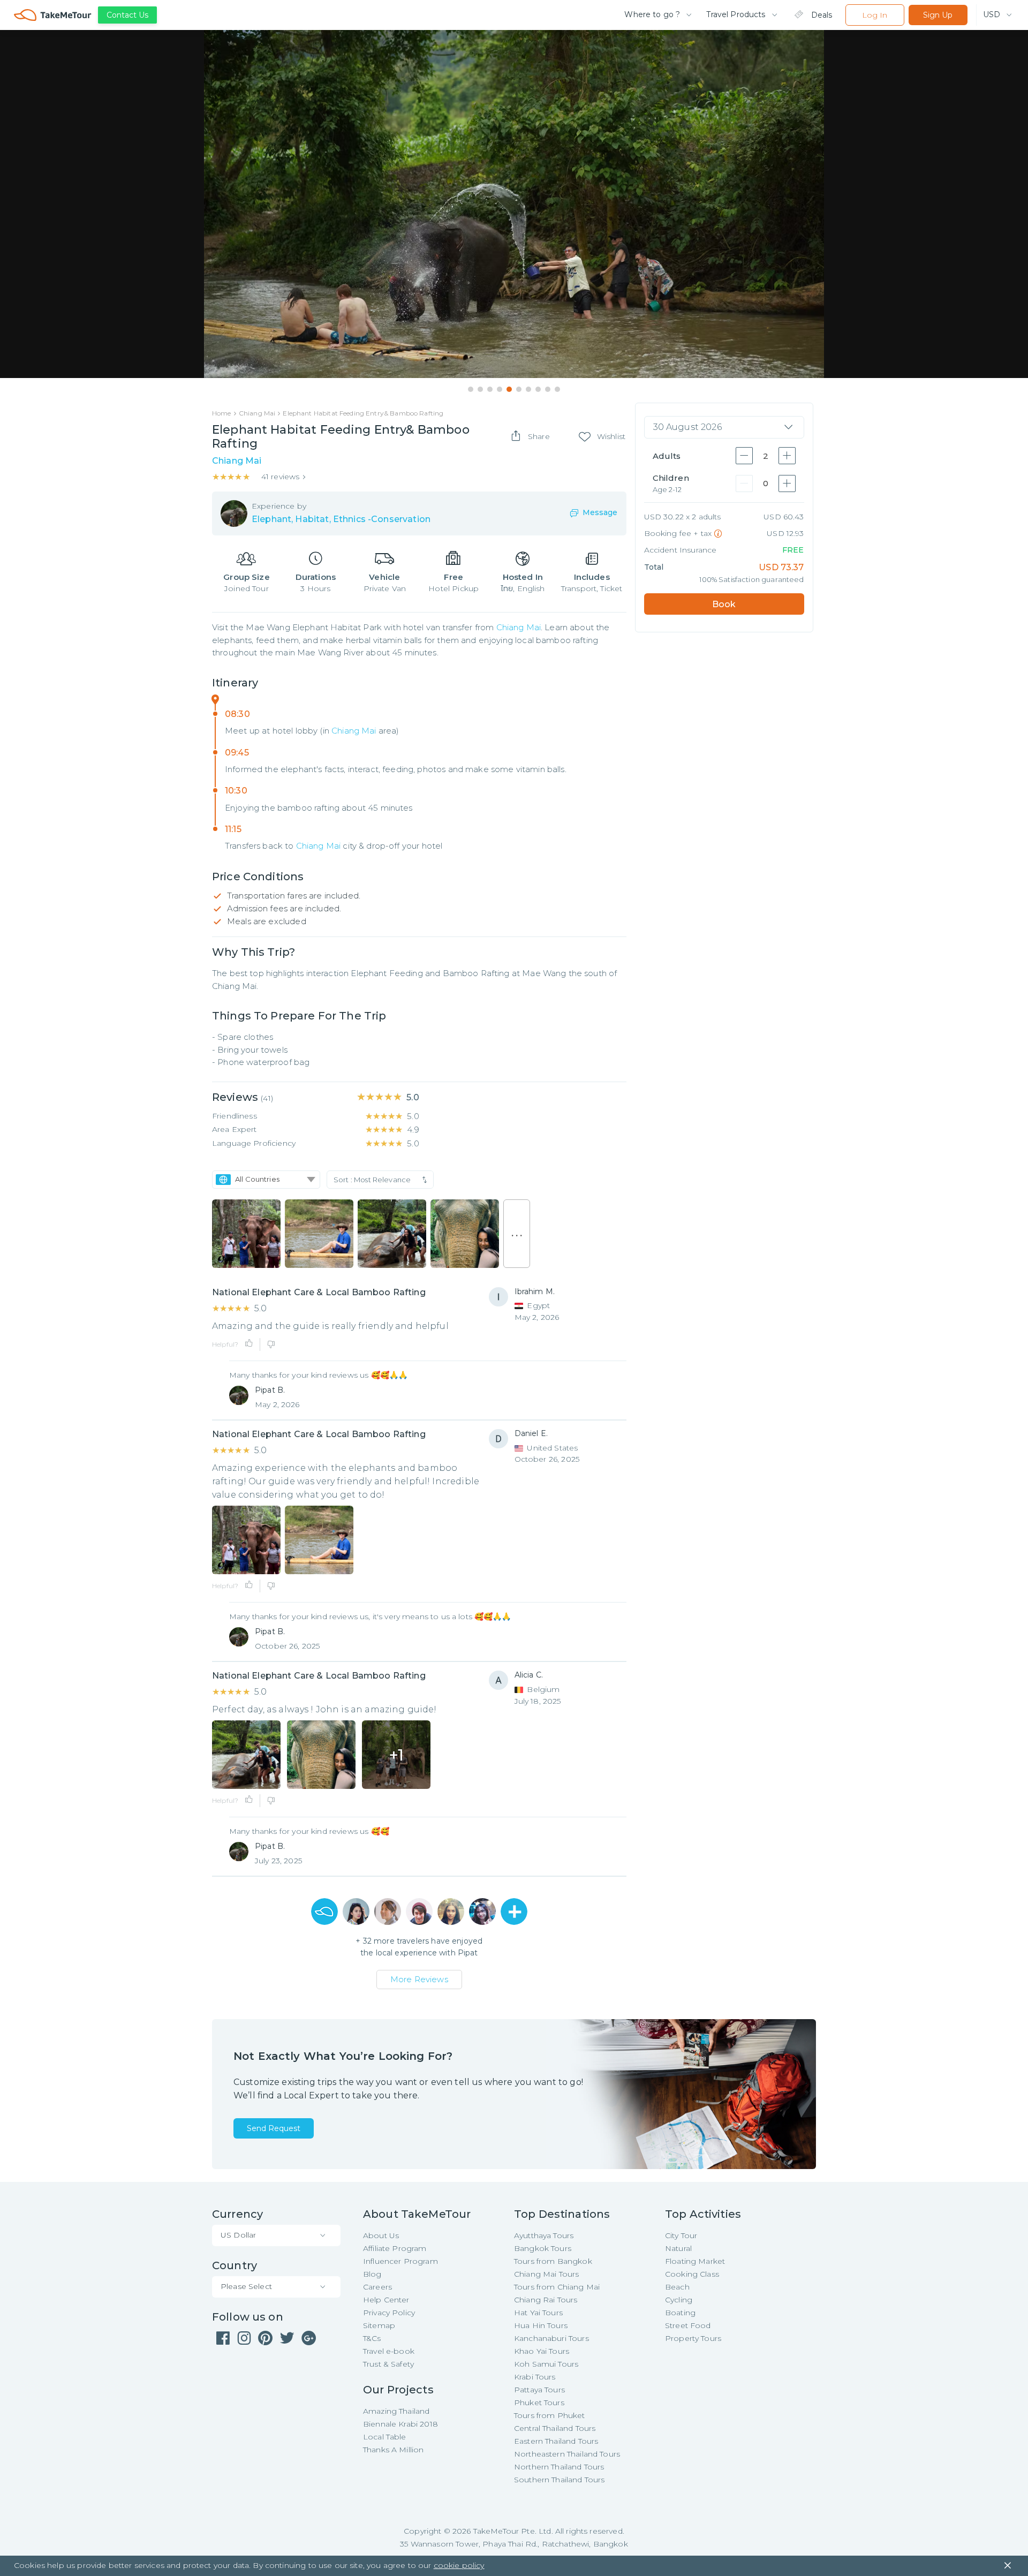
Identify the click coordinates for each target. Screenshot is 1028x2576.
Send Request (274, 2128)
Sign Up (938, 15)
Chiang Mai (519, 627)
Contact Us (127, 15)
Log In (875, 15)
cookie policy (459, 2565)
